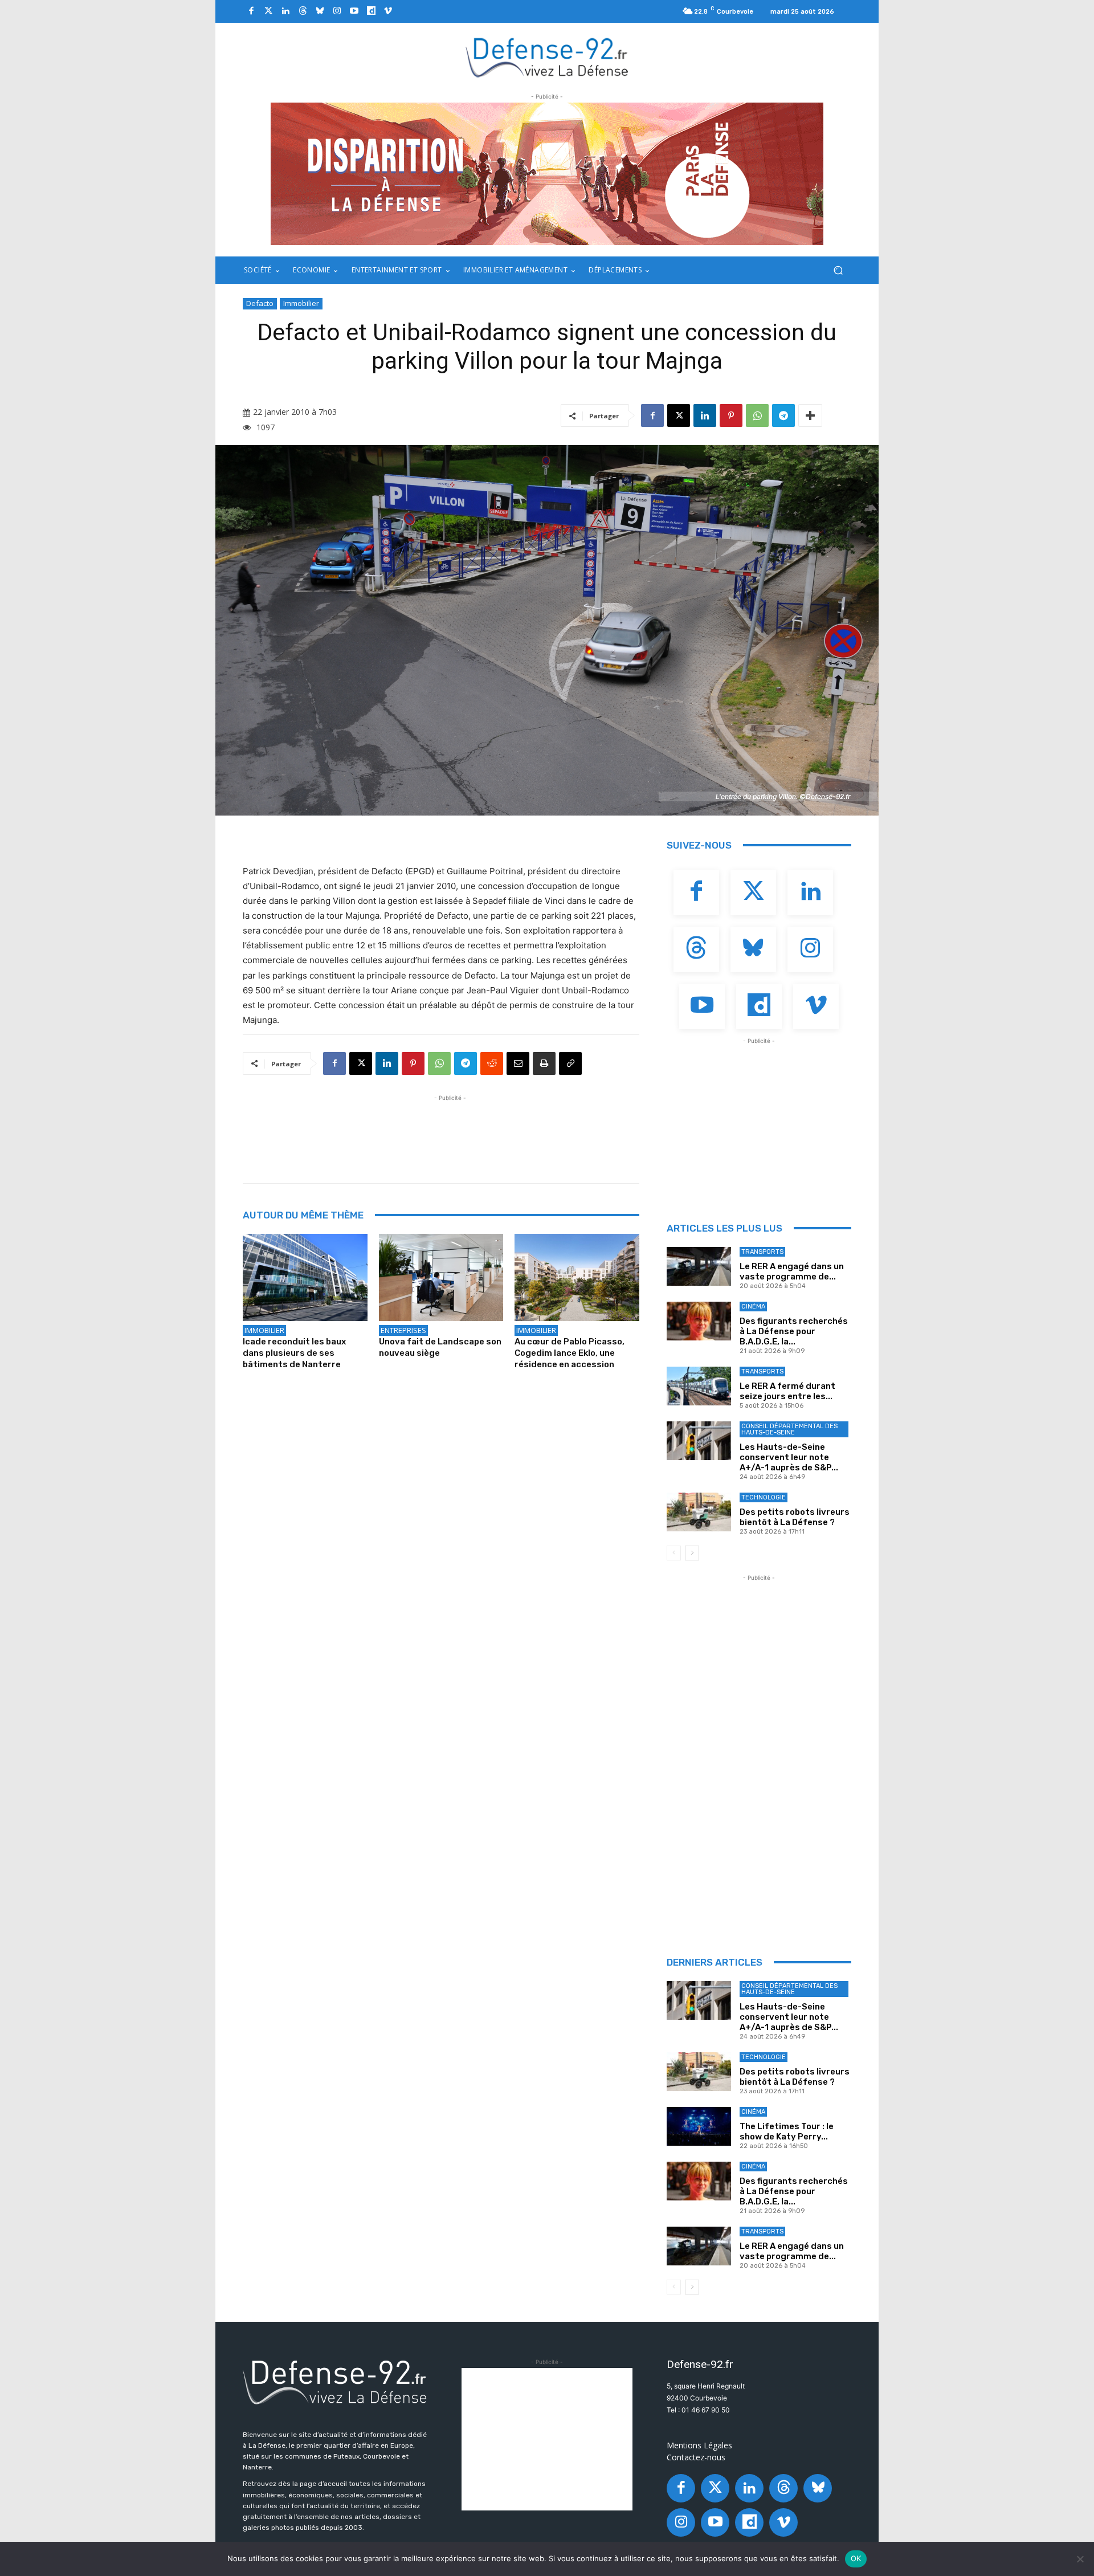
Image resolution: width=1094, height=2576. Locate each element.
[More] (810, 415)
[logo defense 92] (547, 57)
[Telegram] (783, 415)
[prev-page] (674, 1553)
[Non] (1080, 2559)
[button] (838, 270)
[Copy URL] (570, 1063)
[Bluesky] (320, 11)
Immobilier (301, 303)
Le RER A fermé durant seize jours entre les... (787, 1391)
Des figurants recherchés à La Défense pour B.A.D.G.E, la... (794, 1331)
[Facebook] (251, 11)
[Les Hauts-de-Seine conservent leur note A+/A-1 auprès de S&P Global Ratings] (699, 1441)
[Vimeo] (388, 11)
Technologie (764, 1497)
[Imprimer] (544, 1063)
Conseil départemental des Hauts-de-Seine (789, 1429)
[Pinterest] (731, 415)
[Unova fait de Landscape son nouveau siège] (441, 1277)
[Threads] (303, 11)
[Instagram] (337, 11)
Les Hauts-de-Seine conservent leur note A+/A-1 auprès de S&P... (789, 1457)
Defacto (260, 303)
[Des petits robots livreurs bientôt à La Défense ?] (699, 1512)
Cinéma (753, 1307)
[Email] (518, 1063)
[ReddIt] (492, 1063)
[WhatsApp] (757, 415)
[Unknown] (547, 174)
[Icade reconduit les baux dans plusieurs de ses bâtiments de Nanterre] (305, 1277)
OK (856, 2558)
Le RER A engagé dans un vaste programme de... (792, 1271)
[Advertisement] (450, 1130)
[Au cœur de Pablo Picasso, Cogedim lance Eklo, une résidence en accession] (577, 1277)
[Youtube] (354, 11)
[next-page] (692, 1553)
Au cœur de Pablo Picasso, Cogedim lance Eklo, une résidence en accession (570, 1353)
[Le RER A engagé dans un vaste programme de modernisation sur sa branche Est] (699, 1266)
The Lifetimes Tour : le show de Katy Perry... (787, 2131)
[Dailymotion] (371, 11)
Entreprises (403, 1330)
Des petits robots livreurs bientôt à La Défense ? (795, 1517)
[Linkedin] (285, 11)
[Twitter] (268, 11)
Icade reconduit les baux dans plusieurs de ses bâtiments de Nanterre (294, 1353)
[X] (679, 415)
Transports (762, 1252)
